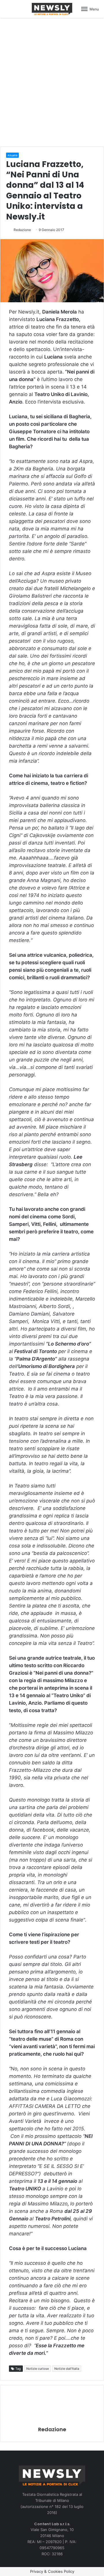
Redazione (22, 230)
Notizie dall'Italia (67, 2369)
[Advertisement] (52, 81)
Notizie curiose (38, 2369)
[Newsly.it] (52, 9)
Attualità (12, 155)
